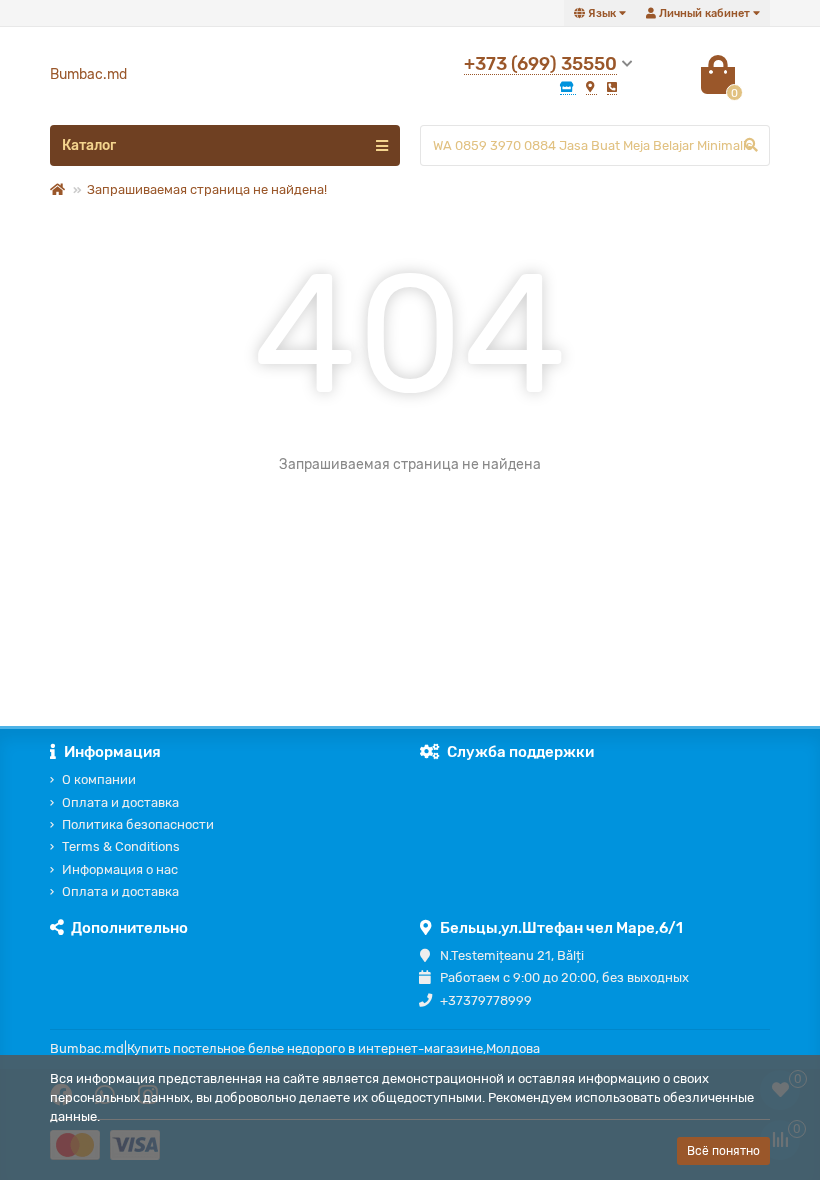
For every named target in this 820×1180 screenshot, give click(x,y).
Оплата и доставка (120, 802)
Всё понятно (723, 1151)
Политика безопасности (138, 824)
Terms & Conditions (121, 846)
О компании (99, 779)
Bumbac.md (88, 74)
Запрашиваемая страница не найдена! (207, 189)
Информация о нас (120, 869)
